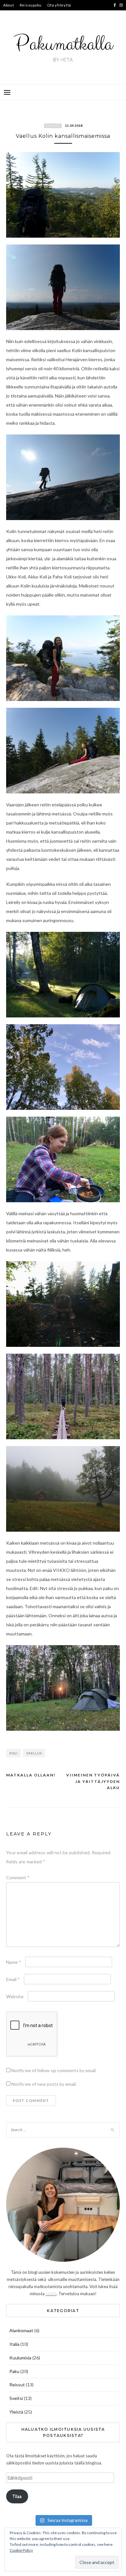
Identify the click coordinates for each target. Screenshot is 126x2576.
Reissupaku (31, 5)
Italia (14, 2344)
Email (13, 1979)
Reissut (53, 126)
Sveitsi (16, 2398)
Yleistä (16, 2412)
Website (15, 1996)
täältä (51, 2294)
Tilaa (17, 2496)
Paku (14, 2371)
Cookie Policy (21, 2550)
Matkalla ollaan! (31, 1775)
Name (14, 1962)
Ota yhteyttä (59, 5)
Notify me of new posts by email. (44, 2084)
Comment (18, 1877)
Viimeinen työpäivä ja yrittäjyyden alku (93, 1781)
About (9, 5)
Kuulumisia (20, 2358)
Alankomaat (21, 2330)
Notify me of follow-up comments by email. (54, 2070)
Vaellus (34, 1753)
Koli (14, 1753)
